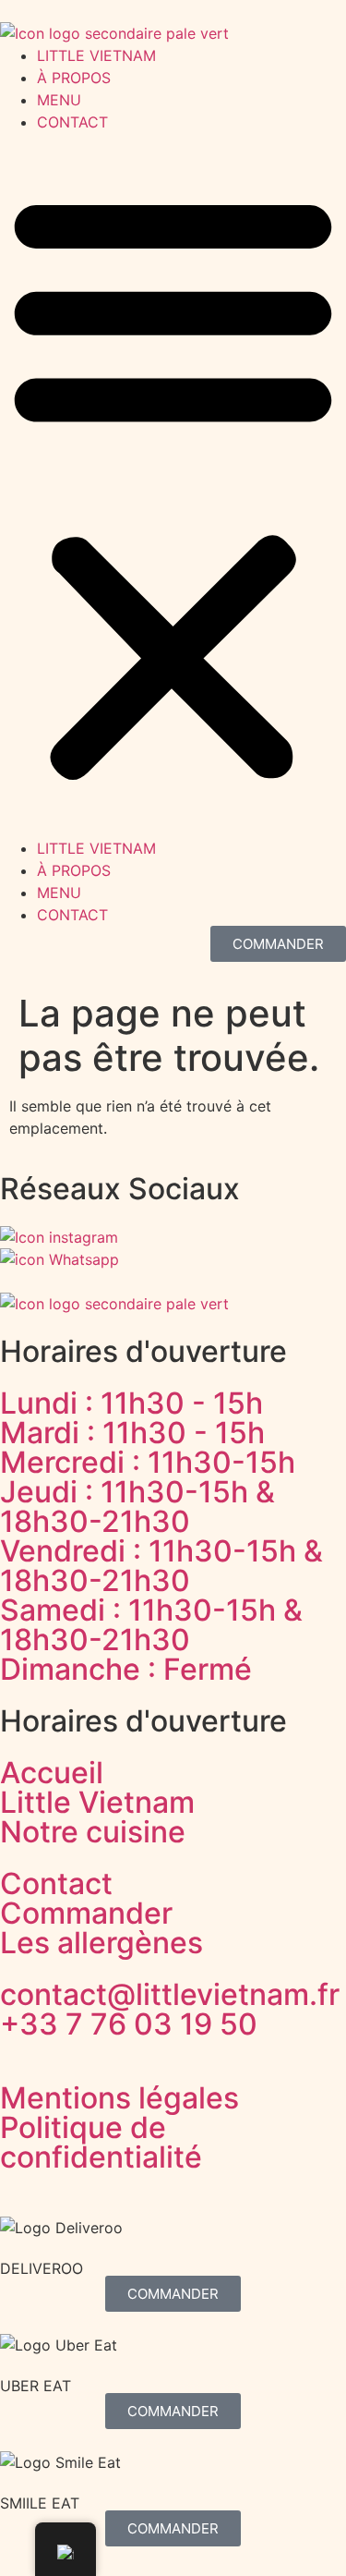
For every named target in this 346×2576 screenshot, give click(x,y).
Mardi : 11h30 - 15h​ (132, 1433)
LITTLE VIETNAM (96, 55)
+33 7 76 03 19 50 (129, 2024)
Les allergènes (101, 1943)
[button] (173, 485)
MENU (59, 100)
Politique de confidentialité (101, 2142)
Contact (56, 1883)
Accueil (52, 1773)
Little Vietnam (97, 1802)
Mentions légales (119, 2098)
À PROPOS (74, 78)
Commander (86, 1913)
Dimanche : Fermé (126, 1669)
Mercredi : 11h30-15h (148, 1462)
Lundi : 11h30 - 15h (131, 1403)
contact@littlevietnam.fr (170, 1994)
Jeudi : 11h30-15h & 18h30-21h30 (137, 1507)
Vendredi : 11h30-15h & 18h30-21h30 (161, 1566)
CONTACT (72, 122)
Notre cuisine (93, 1832)
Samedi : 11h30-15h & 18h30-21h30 (151, 1625)
